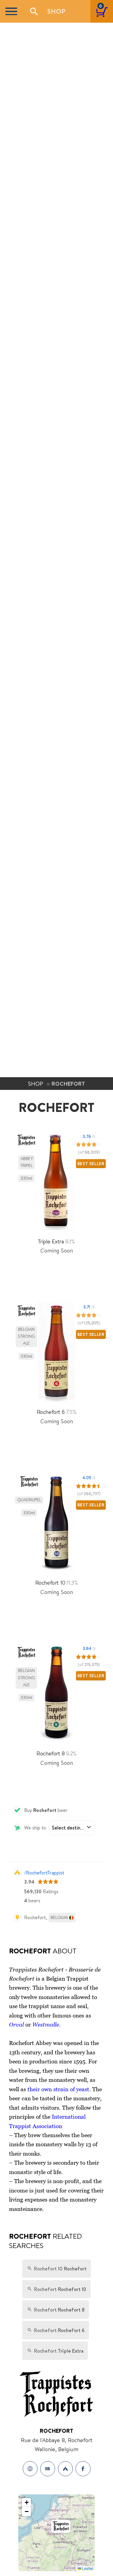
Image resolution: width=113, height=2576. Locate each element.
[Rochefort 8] (57, 1696)
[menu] (11, 11)
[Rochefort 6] (57, 1354)
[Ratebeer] (48, 2469)
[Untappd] (65, 2469)
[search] (34, 11)
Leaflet (87, 2568)
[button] (61, 2526)
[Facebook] (83, 2469)
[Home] (30, 2469)
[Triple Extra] (57, 1184)
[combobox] (72, 1828)
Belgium (59, 1917)
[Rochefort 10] (57, 1525)
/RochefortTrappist (44, 1873)
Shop (56, 11)
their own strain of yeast (58, 2089)
